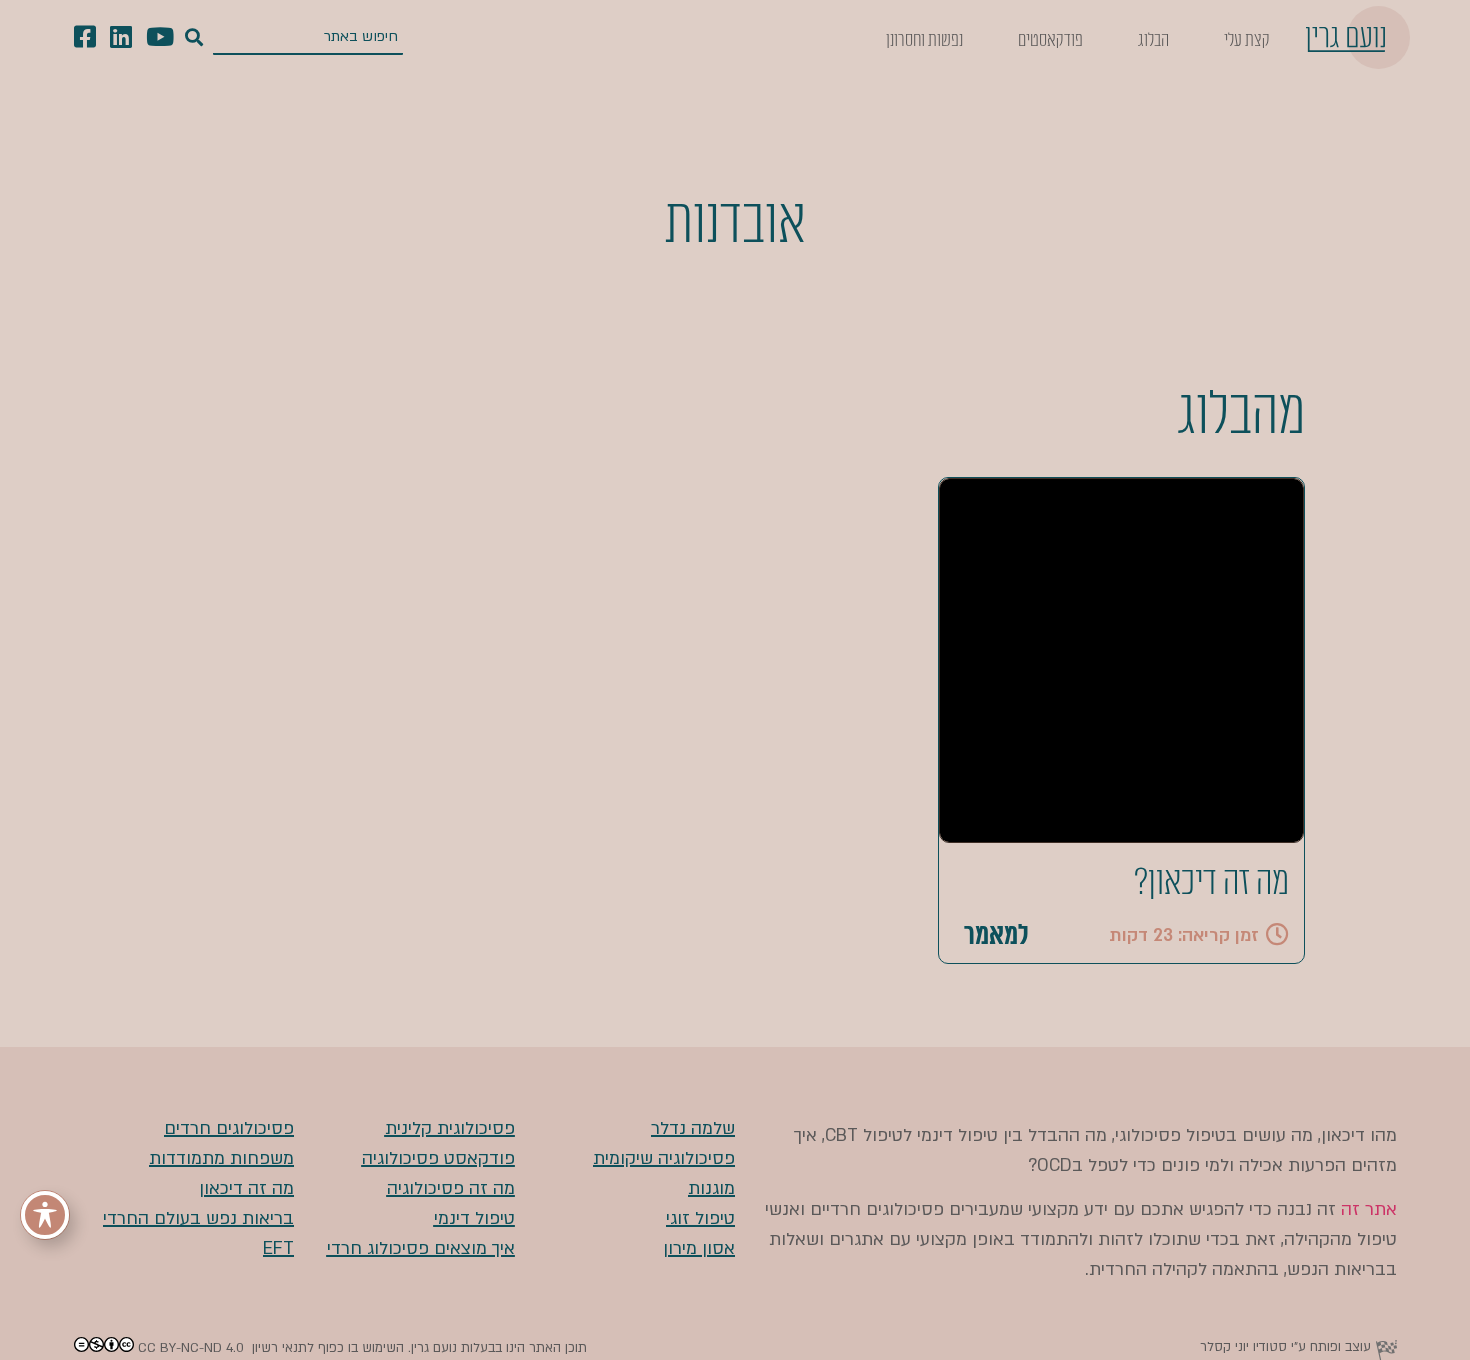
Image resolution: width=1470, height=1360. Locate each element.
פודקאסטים (1050, 40)
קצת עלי (1247, 40)
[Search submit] (194, 38)
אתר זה (1369, 1209)
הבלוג (1153, 40)
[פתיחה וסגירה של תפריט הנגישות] (45, 1215)
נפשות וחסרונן (924, 40)
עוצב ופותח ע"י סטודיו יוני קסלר (1285, 1347)
